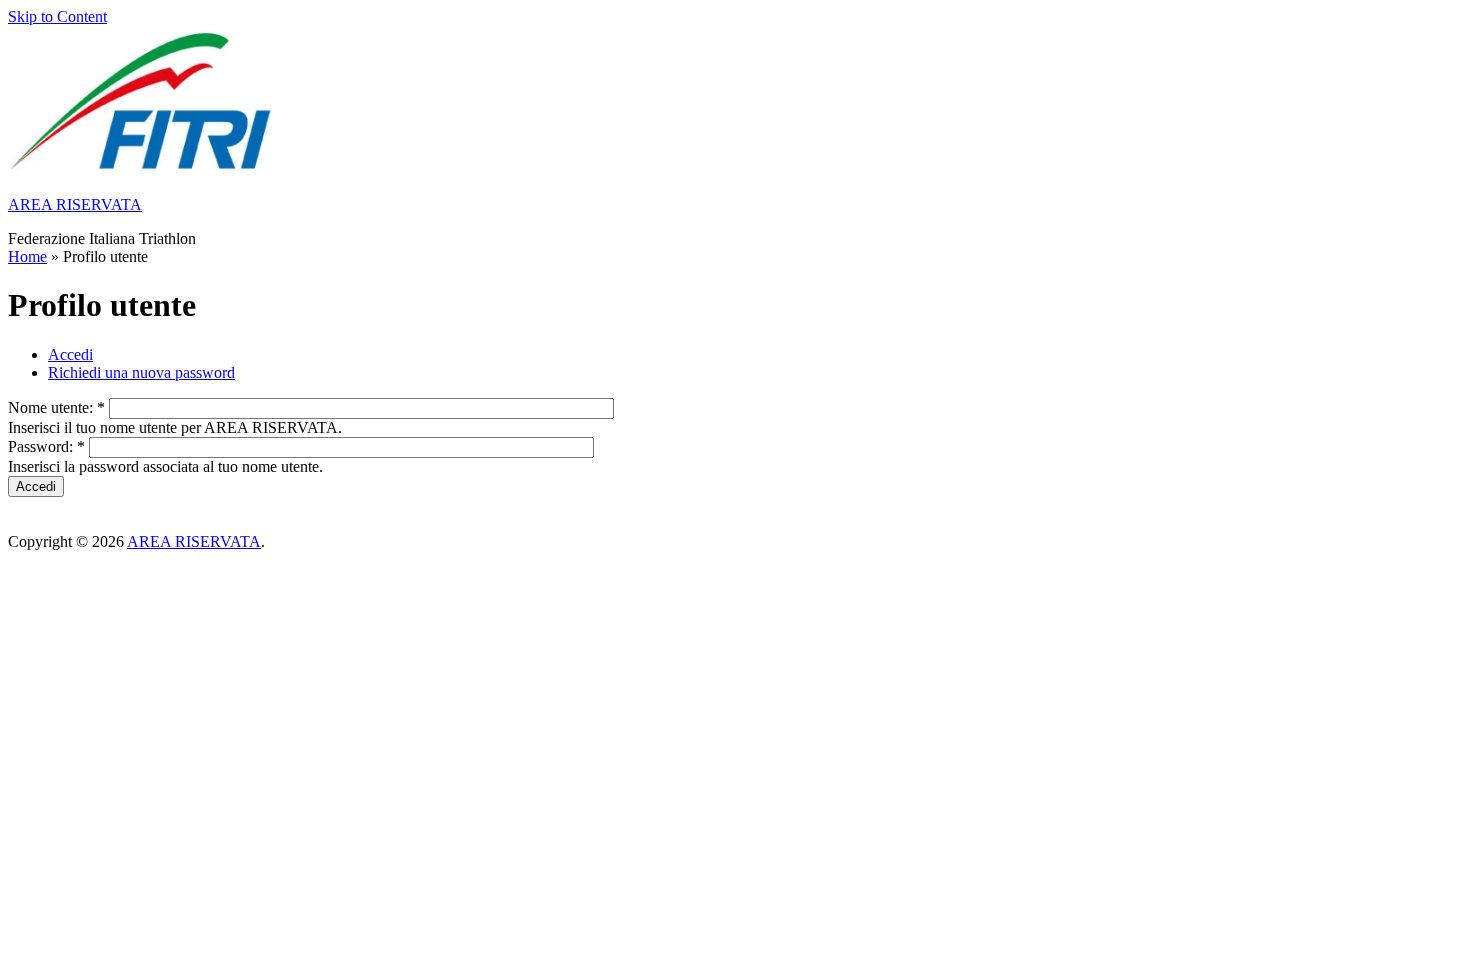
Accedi (70, 354)
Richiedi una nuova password (141, 372)
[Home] (144, 170)
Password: (46, 446)
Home (27, 256)
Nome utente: (56, 407)
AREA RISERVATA (75, 204)
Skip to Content (57, 16)
